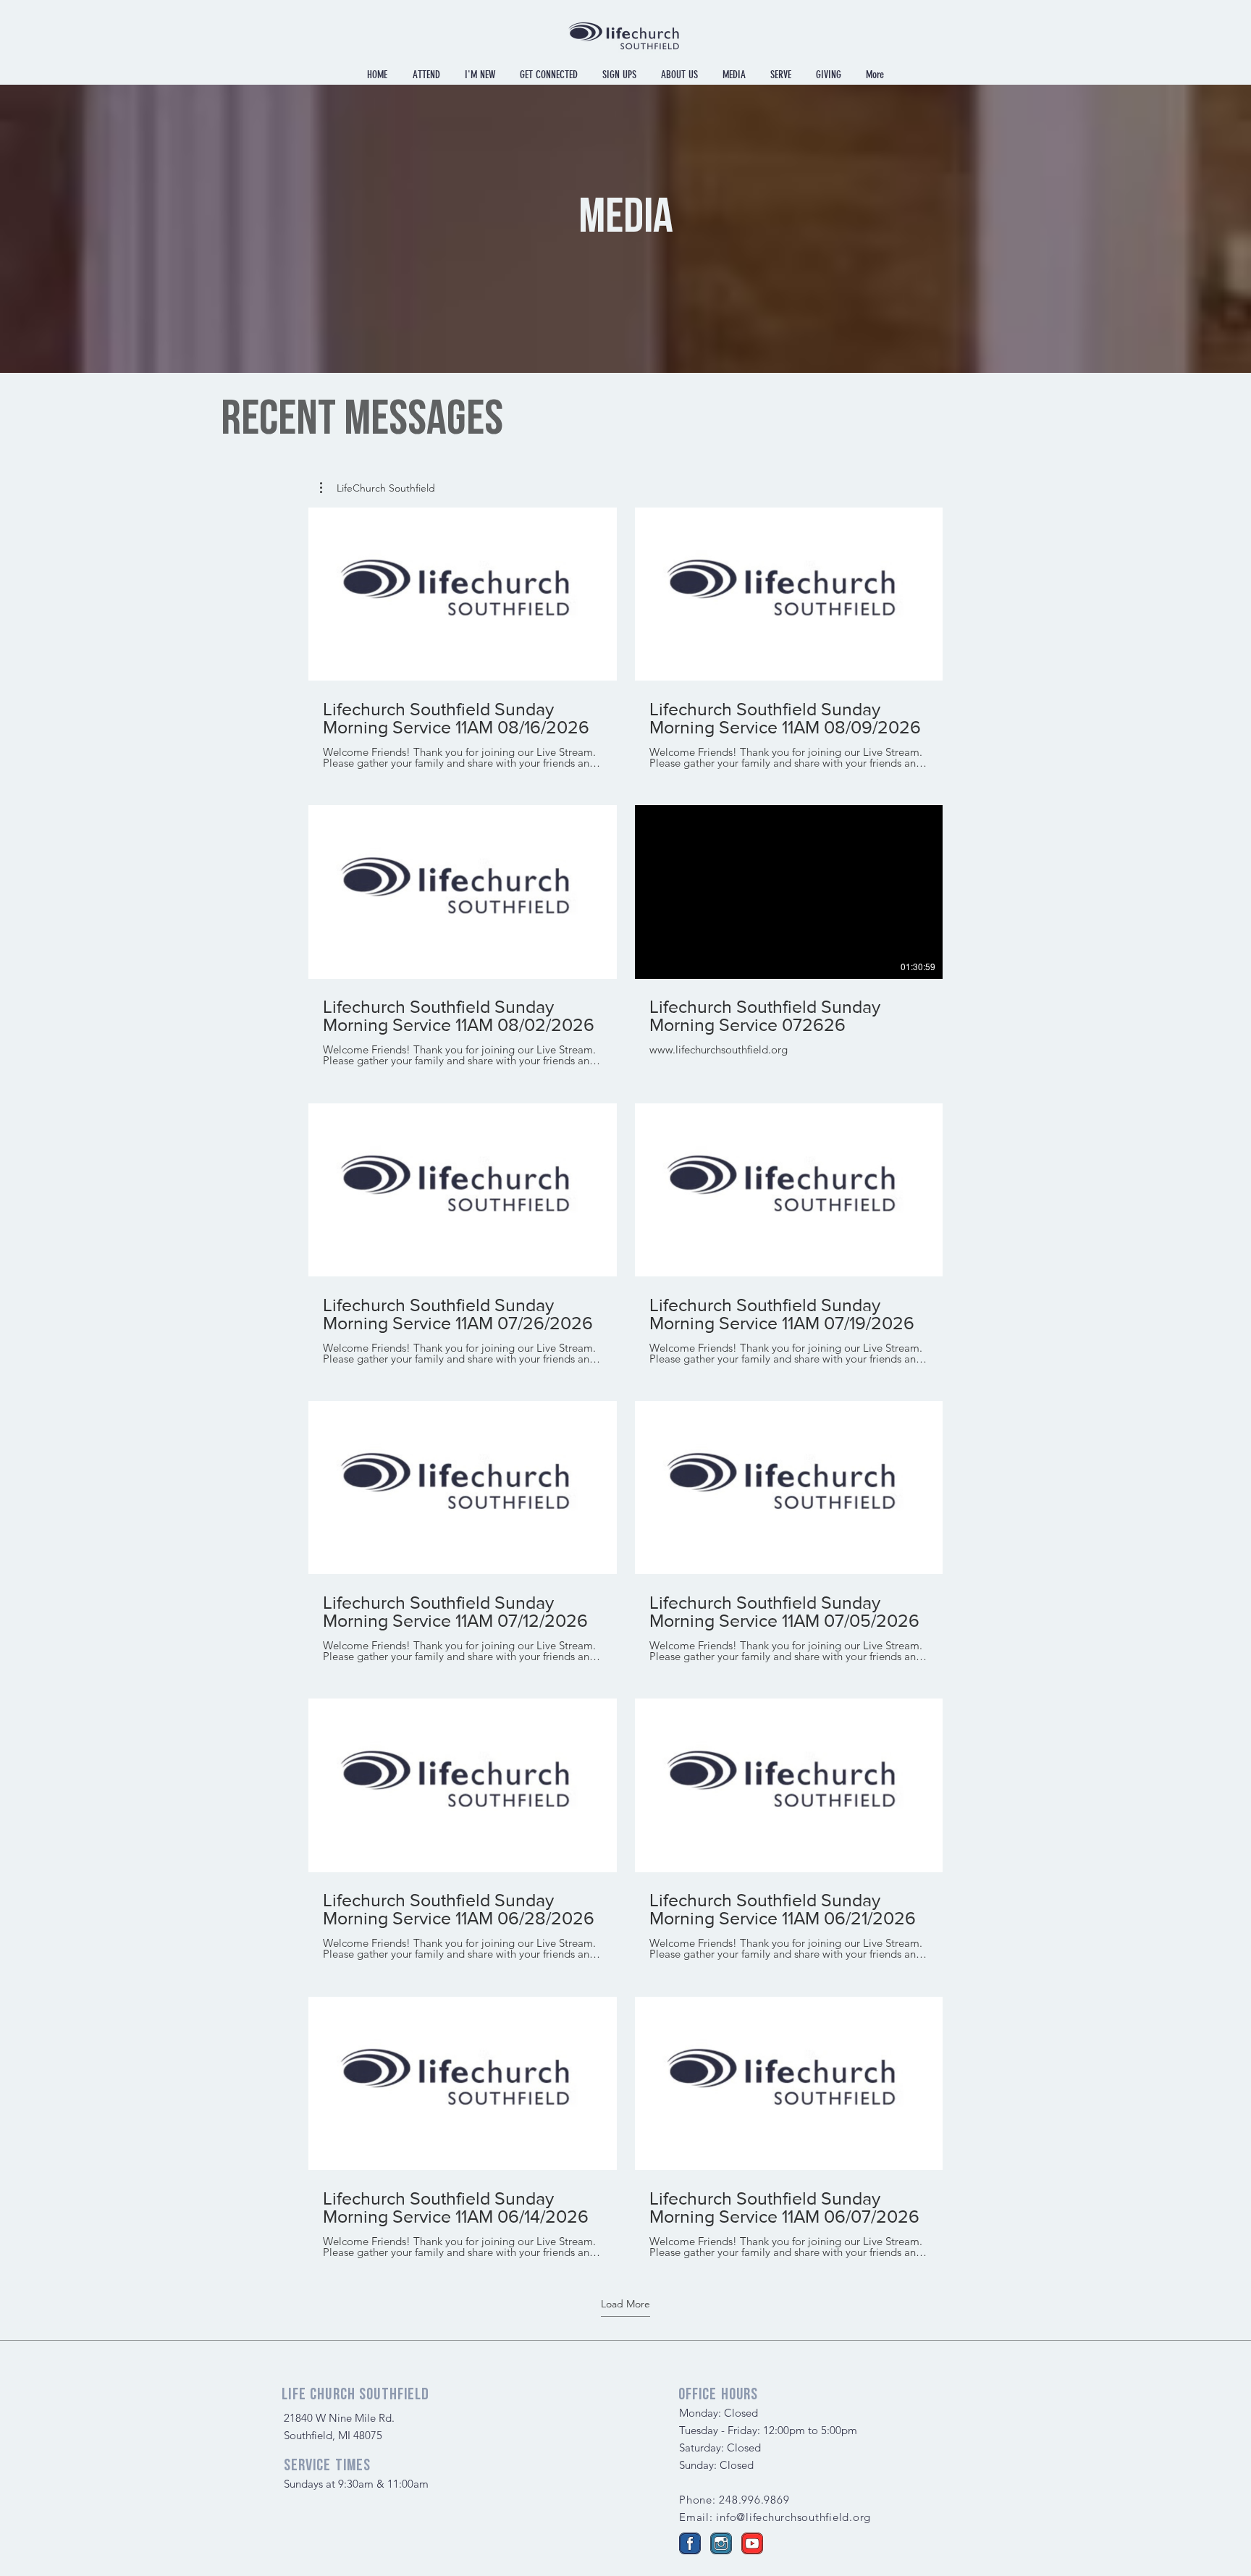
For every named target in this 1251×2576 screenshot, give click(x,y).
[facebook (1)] (690, 2543)
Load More (625, 2304)
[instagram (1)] (721, 2543)
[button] (378, 488)
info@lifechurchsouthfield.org (793, 2517)
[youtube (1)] (752, 2543)
